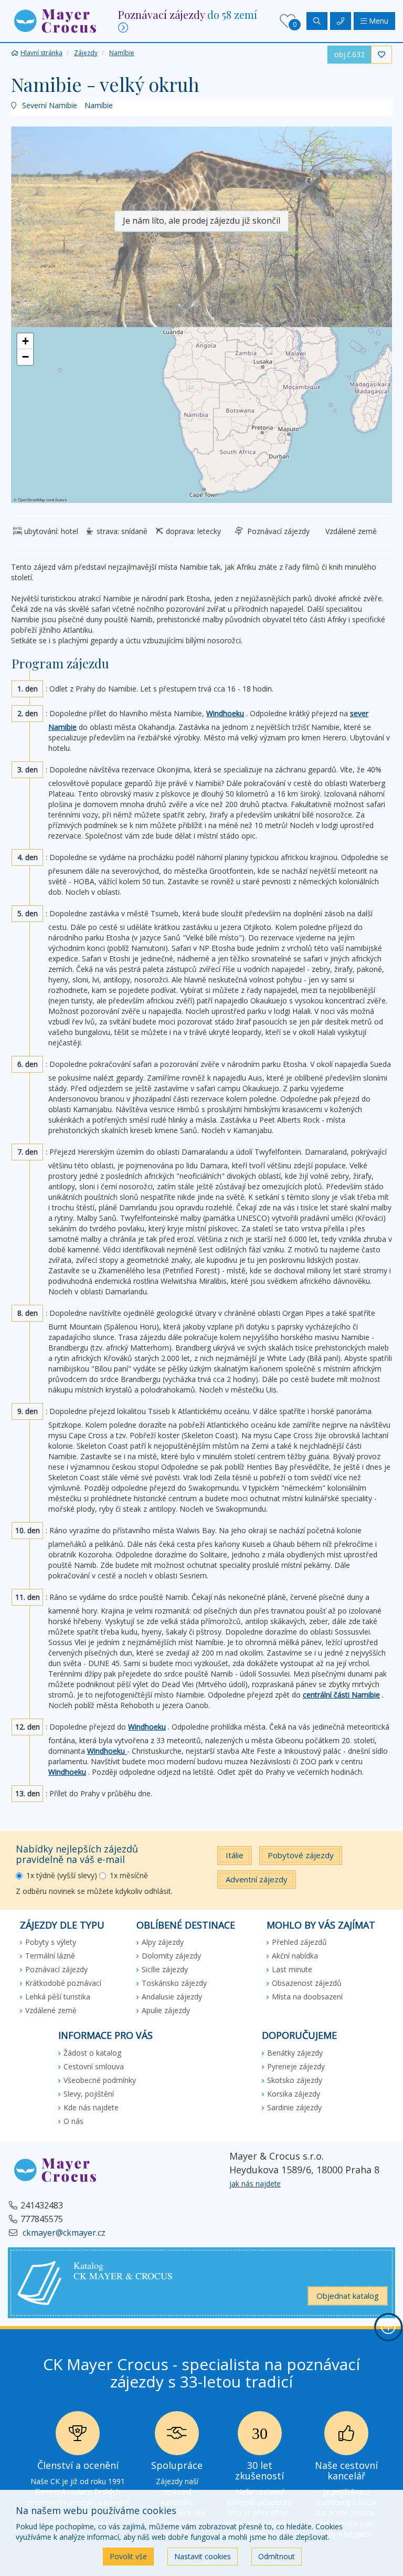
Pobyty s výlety (51, 1942)
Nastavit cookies (203, 2556)
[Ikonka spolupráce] (177, 2436)
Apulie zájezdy (166, 2010)
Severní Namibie (50, 105)
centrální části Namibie (341, 1695)
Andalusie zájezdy (172, 1997)
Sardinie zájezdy (294, 2107)
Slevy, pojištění (89, 2094)
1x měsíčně (129, 1875)
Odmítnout (277, 2556)
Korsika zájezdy (294, 2094)
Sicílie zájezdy (165, 1969)
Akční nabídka (295, 1956)
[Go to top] (388, 2327)
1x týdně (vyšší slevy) (62, 1875)
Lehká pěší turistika (58, 1997)
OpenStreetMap (31, 500)
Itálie (235, 1855)
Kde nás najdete (91, 2107)
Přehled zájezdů (299, 1942)
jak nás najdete (255, 2184)
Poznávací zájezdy (56, 1969)
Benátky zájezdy (295, 2053)
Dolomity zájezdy (171, 1956)
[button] (55, 20)
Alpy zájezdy (163, 1942)
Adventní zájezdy (257, 1879)
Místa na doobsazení (307, 1997)
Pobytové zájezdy (301, 1855)
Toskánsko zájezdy (174, 1983)
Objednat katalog (348, 2296)
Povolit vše (128, 2556)
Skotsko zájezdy (295, 2080)
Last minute (292, 1969)
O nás (73, 2121)
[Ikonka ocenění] (78, 2436)
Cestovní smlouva (94, 2066)
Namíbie (99, 105)
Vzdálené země (51, 2010)
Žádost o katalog (92, 2053)
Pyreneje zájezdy (296, 2066)
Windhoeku (225, 713)
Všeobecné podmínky (100, 2080)
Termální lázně (50, 1956)
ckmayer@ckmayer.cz (63, 2233)
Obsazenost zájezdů (307, 1983)
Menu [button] (378, 21)
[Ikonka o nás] (346, 2436)
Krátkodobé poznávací (63, 1983)
